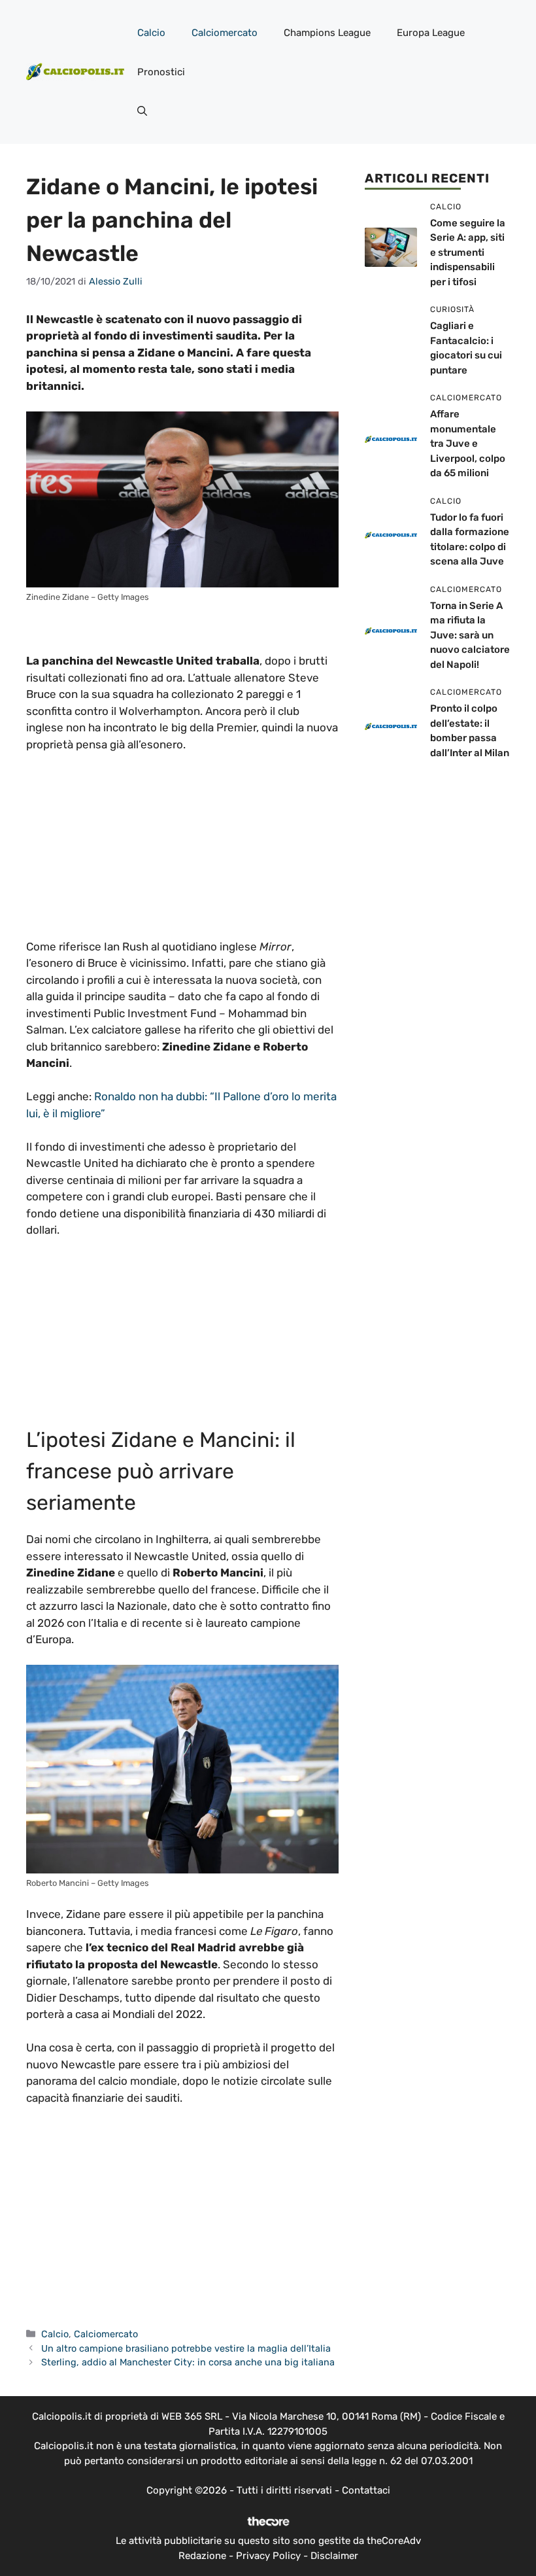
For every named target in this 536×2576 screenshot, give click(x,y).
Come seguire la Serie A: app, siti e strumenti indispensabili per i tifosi (468, 252)
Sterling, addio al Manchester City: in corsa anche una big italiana (188, 2362)
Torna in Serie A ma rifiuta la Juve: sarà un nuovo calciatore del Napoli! (470, 635)
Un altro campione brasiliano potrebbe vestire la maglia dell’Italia (186, 2348)
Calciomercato (225, 33)
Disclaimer (334, 2556)
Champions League (327, 33)
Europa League (431, 33)
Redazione (202, 2556)
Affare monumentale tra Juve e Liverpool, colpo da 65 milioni (468, 444)
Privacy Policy (268, 2556)
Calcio (151, 33)
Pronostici (161, 72)
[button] (142, 111)
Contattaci (366, 2490)
